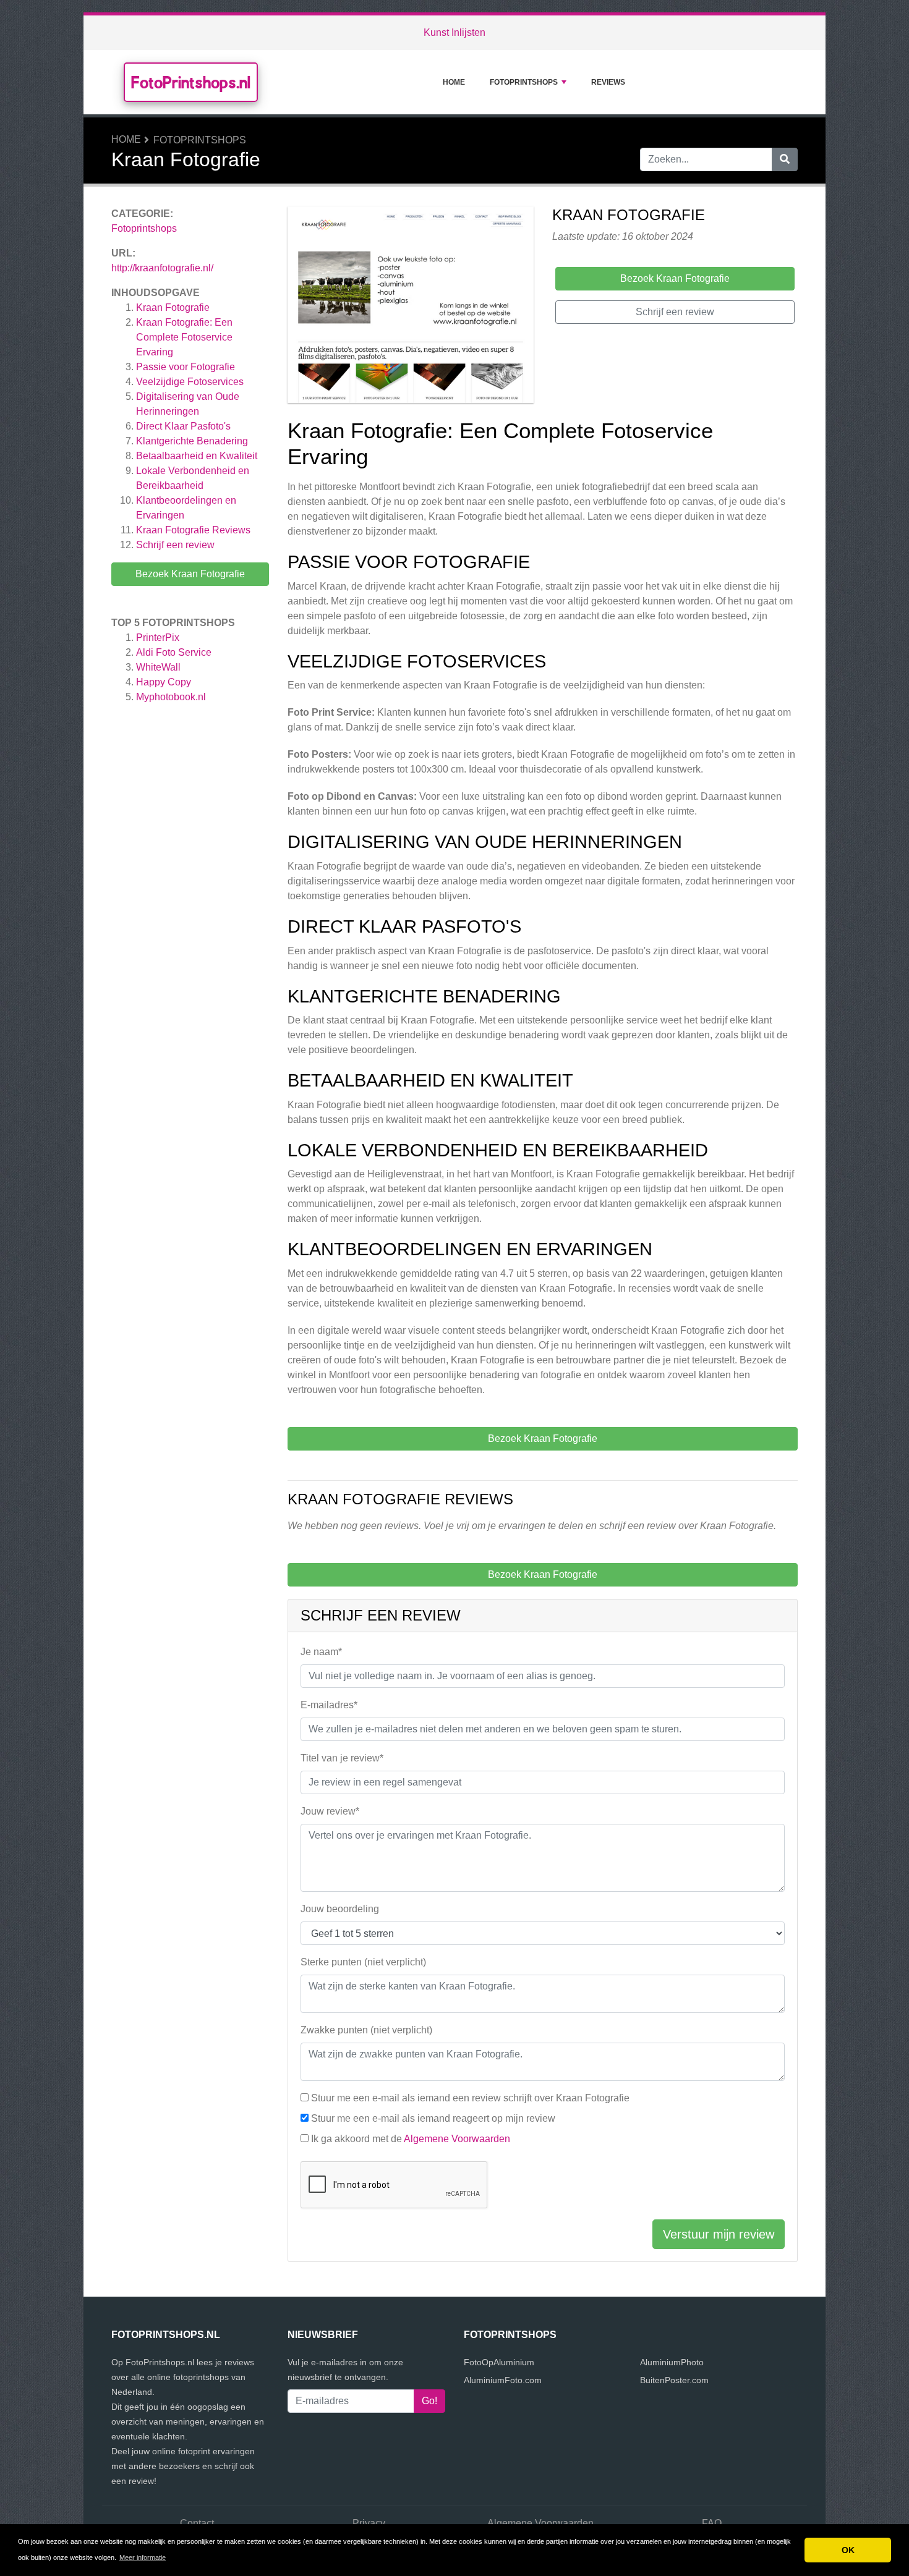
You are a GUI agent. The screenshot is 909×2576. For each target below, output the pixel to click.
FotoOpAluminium (499, 2362)
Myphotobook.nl (171, 697)
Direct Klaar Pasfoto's (183, 426)
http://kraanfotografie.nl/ (162, 268)
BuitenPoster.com (674, 2380)
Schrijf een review (175, 545)
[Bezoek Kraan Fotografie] (411, 307)
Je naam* (321, 1652)
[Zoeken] (785, 159)
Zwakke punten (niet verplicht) (366, 2030)
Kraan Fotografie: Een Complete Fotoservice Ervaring (184, 337)
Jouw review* (330, 1811)
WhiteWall (158, 667)
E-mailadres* (329, 1705)
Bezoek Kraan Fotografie (190, 574)
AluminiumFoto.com (503, 2380)
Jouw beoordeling (340, 1909)
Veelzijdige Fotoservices (190, 382)
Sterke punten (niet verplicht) (363, 1962)
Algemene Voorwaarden (457, 2139)
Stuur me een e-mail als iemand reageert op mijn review (433, 2118)
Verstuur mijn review (719, 2234)
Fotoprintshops (524, 82)
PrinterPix (158, 638)
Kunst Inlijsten (454, 32)
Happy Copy (164, 682)
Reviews (608, 82)
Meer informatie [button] (143, 2557)
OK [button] (848, 2550)
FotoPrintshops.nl (191, 82)
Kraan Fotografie (173, 307)
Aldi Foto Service (174, 652)
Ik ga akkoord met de (411, 2139)
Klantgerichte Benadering (192, 441)
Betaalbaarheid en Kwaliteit (197, 456)
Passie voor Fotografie (186, 367)
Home (454, 82)
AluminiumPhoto (672, 2362)
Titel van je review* (342, 1758)
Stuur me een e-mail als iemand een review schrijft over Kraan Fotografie (470, 2098)
